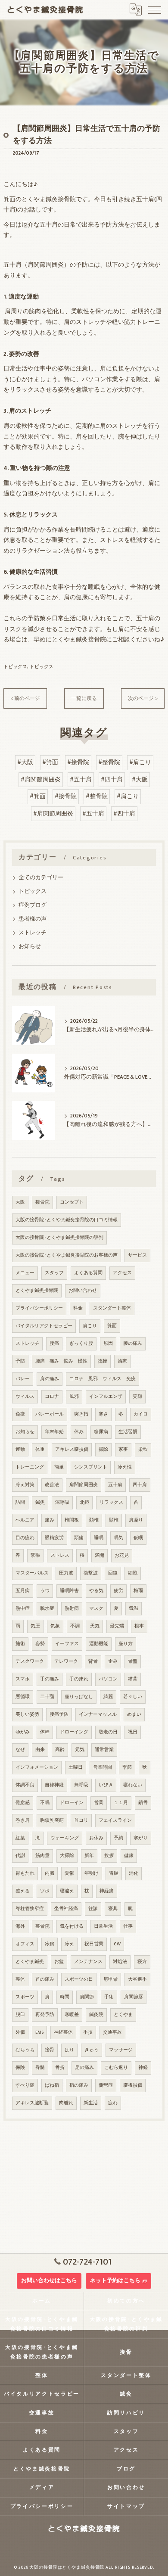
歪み (113, 1661)
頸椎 (114, 1520)
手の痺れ (79, 1679)
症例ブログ (33, 905)
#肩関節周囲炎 (41, 780)
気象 (55, 1626)
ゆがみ (23, 1732)
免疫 (20, 1414)
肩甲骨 (110, 1979)
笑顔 (137, 1397)
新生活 (91, 2103)
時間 (65, 1997)
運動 (20, 1450)
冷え (69, 1944)
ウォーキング (65, 1838)
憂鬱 (69, 1873)
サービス (137, 1255)
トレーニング (30, 1467)
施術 (20, 1644)
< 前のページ (25, 698)
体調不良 (25, 1785)
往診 (93, 1909)
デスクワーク (30, 1661)
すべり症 (25, 2085)
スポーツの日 (79, 1979)
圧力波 (66, 1573)
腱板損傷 (133, 2085)
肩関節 (87, 1997)
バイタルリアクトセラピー (44, 1326)
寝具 (113, 1909)
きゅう (92, 2050)
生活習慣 (128, 1432)
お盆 (59, 1962)
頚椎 (94, 1520)
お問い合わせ (83, 1291)
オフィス (25, 1944)
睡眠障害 (69, 1591)
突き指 (81, 1414)
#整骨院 (109, 762)
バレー (23, 1379)
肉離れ (66, 2103)
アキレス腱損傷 (72, 1450)
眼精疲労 (54, 1538)
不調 (75, 1626)
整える (23, 1891)
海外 (20, 1926)
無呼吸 (81, 1785)
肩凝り (136, 1520)
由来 (40, 1750)
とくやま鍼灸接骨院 (37, 1291)
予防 (20, 1361)
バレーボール (50, 1414)
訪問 (20, 1503)
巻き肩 (23, 1820)
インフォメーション (37, 1767)
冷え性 (125, 1467)
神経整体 (63, 2032)
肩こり (90, 1326)
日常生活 (103, 1926)
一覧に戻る (84, 698)
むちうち (25, 2050)
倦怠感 (23, 1803)
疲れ (113, 2103)
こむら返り (116, 2068)
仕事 (128, 1926)
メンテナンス (88, 1962)
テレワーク (66, 1661)
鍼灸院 (96, 2015)
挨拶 (109, 1856)
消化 (134, 1873)
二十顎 (47, 1697)
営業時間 (103, 1767)
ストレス (60, 1556)
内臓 (50, 1873)
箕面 (112, 1326)
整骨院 (42, 1926)
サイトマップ (126, 2506)
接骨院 (42, 1202)
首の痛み (45, 1979)
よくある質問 (88, 1273)
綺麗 (108, 1697)
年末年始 (54, 1432)
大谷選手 (137, 1979)
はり (69, 2050)
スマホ (23, 1679)
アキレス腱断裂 (32, 2103)
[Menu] (155, 9)
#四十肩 (112, 780)
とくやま (123, 2015)
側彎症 (106, 2085)
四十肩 (140, 1485)
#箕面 (50, 762)
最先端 (117, 1626)
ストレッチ (33, 933)
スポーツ (25, 1997)
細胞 (133, 1573)
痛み (50, 1520)
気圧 (35, 1626)
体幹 (45, 1732)
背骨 (93, 1661)
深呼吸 (62, 1503)
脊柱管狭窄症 (30, 1909)
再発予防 (45, 2015)
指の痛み (79, 2085)
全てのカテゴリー (41, 878)
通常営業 (104, 1750)
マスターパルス (32, 1573)
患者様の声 (33, 919)
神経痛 (107, 1891)
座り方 (126, 1644)
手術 (109, 1997)
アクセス (122, 1273)
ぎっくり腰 (81, 1344)
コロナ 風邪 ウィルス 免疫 (103, 1379)
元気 (80, 1750)
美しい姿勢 (27, 1714)
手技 (88, 2032)
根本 (139, 1626)
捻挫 (103, 1361)
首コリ (81, 1820)
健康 (129, 1856)
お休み (96, 1838)
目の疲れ (25, 1538)
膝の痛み (133, 1344)
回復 (113, 1573)
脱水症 (47, 1608)
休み (79, 1432)
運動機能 (99, 1644)
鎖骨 (143, 1803)
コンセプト (72, 1202)
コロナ (52, 1397)
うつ (45, 1591)
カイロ (141, 1414)
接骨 (50, 2050)
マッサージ (121, 2050)
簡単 (59, 1467)
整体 (20, 1979)
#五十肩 (81, 780)
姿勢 (40, 1644)
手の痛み (50, 1679)
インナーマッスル (98, 1714)
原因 (108, 1344)
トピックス (15, 667)
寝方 (142, 1962)
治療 (122, 1361)
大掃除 (67, 1856)
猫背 (133, 1679)
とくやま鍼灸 (30, 1962)
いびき (106, 1785)
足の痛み (84, 2068)
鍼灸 (40, 1503)
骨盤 (133, 1661)
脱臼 (20, 2015)
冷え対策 (25, 1485)
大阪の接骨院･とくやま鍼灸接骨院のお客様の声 (67, 1255)
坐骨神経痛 (66, 1909)
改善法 (52, 1485)
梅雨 (138, 1591)
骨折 (60, 2068)
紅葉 (20, 1838)
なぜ (20, 1750)
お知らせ (30, 947)
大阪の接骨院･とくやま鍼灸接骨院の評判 (59, 1238)
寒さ (103, 1414)
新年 (89, 1856)
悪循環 (23, 1697)
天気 (95, 1626)
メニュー (25, 1273)
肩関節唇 (134, 1997)
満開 (100, 1556)
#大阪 (25, 762)
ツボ (45, 1891)
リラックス (111, 1503)
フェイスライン (115, 1820)
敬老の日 (108, 1732)
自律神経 (54, 1785)
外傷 (20, 2032)
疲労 (118, 1591)
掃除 (103, 1450)
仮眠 (138, 1538)
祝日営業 (94, 1944)
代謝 (20, 1856)
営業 (99, 1803)
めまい (134, 1714)
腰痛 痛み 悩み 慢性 (61, 1361)
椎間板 (72, 1520)
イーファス (67, 1644)
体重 (40, 1450)
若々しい (133, 1697)
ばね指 (52, 2085)
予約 (118, 1838)
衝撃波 (91, 1573)
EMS (39, 2032)
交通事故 (112, 2032)
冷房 (50, 1944)
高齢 (60, 1750)
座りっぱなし (79, 1697)
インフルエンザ (106, 1397)
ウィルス (25, 1397)
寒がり (141, 1838)
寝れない (133, 1785)
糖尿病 (101, 1432)
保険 (20, 2068)
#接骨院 (78, 762)
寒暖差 (72, 2015)
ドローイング (74, 1732)
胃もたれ (25, 1873)
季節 (127, 1767)
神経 (143, 2068)
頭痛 (79, 1538)
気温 (134, 1608)
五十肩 (115, 1485)
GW (117, 1944)
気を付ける (72, 1926)
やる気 (96, 1591)
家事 (123, 1450)
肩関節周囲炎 (84, 1485)
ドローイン (72, 1803)
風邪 (74, 1397)
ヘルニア (25, 1520)
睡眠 (99, 1538)
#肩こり (140, 762)
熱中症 (23, 1608)
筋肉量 (42, 1856)
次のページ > (143, 698)
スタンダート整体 (112, 1308)
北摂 (84, 1503)
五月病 (23, 1591)
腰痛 (54, 1344)
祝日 (133, 1732)
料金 (78, 1308)
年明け (92, 1873)
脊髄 (40, 2068)
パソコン (108, 1679)
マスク (96, 1608)
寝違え (67, 1891)
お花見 (122, 1556)
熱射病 (72, 1608)
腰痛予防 (59, 1714)
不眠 (45, 1803)
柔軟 (143, 1450)
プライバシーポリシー (39, 1308)
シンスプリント (91, 1467)
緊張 (35, 1556)
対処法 (120, 1962)
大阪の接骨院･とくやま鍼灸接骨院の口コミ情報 (67, 1220)
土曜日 (76, 1767)
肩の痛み (50, 1379)
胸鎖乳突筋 (52, 1820)
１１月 (121, 1803)
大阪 (20, 1202)
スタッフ (54, 1273)
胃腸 (114, 1873)
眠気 (118, 1538)
